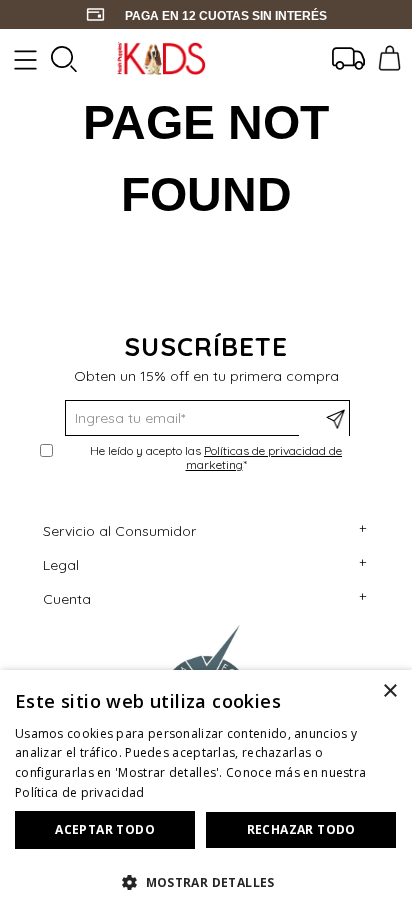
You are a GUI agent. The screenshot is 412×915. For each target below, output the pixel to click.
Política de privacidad (80, 792)
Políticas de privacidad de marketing (264, 457)
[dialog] (206, 792)
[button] (206, 881)
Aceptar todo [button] (105, 829)
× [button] (389, 691)
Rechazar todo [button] (301, 829)
